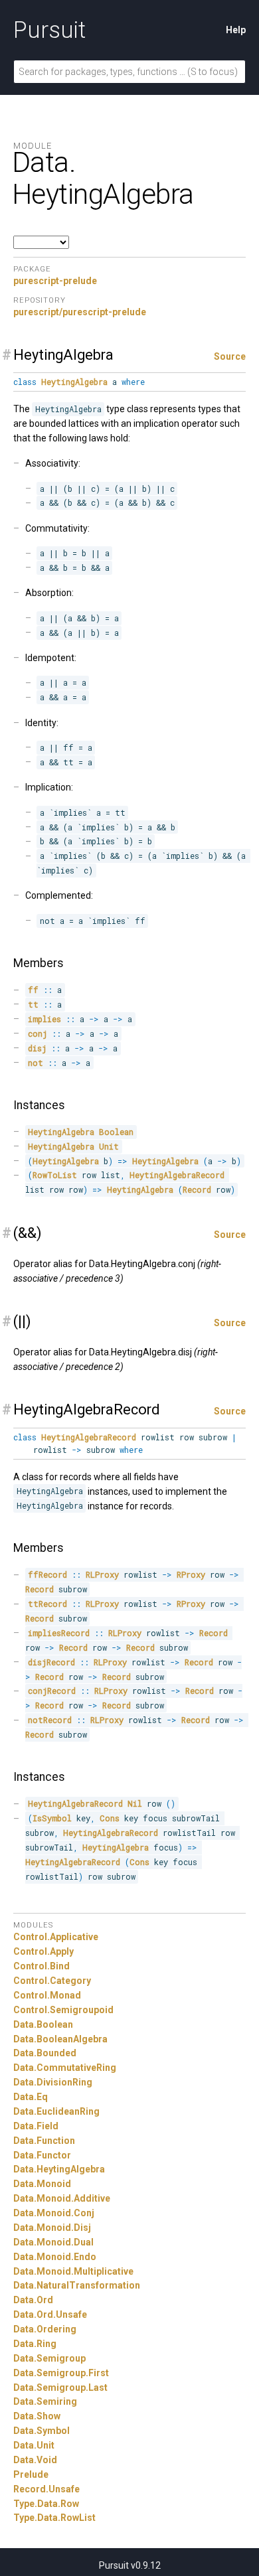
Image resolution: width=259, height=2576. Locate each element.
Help (236, 30)
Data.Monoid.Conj (54, 2213)
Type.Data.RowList (54, 2518)
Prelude (31, 2474)
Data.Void (35, 2460)
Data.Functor (42, 2155)
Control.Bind (42, 1966)
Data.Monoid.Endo (55, 2257)
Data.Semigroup (49, 2358)
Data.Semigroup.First (61, 2373)
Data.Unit (34, 2445)
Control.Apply (43, 1951)
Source (230, 356)
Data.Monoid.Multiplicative (73, 2271)
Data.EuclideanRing (56, 2111)
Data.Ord (33, 2300)
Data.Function (44, 2141)
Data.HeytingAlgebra (59, 2169)
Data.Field (36, 2126)
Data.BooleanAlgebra (60, 2039)
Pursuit (49, 30)
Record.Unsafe (46, 2489)
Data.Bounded (45, 2053)
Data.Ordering (45, 2329)
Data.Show (37, 2416)
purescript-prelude (55, 281)
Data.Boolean (43, 2024)
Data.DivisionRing (53, 2082)
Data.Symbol (42, 2431)
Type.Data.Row (46, 2504)
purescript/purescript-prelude (80, 312)
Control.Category (52, 1981)
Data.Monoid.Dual (53, 2242)
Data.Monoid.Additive (62, 2198)
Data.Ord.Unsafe (50, 2314)
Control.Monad (47, 1995)
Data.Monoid (42, 2184)
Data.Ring (35, 2344)
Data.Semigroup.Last (60, 2387)
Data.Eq (31, 2097)
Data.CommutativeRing (65, 2068)
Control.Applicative (56, 1937)
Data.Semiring (45, 2401)
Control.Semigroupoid (63, 2010)
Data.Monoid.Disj (52, 2228)
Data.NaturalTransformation (77, 2285)
